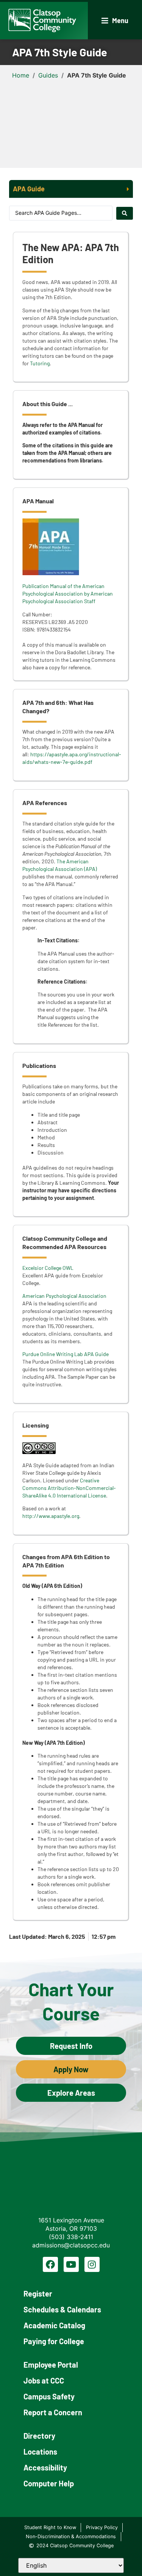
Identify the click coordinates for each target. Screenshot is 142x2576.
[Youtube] (71, 2264)
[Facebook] (50, 2264)
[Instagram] (92, 2264)
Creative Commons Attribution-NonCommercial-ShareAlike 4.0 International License (69, 1488)
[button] (115, 21)
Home (21, 75)
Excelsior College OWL (48, 1268)
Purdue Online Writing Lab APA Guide (66, 1354)
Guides (48, 75)
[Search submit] (125, 213)
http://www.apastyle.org (51, 1516)
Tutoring (40, 363)
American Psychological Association (64, 1296)
